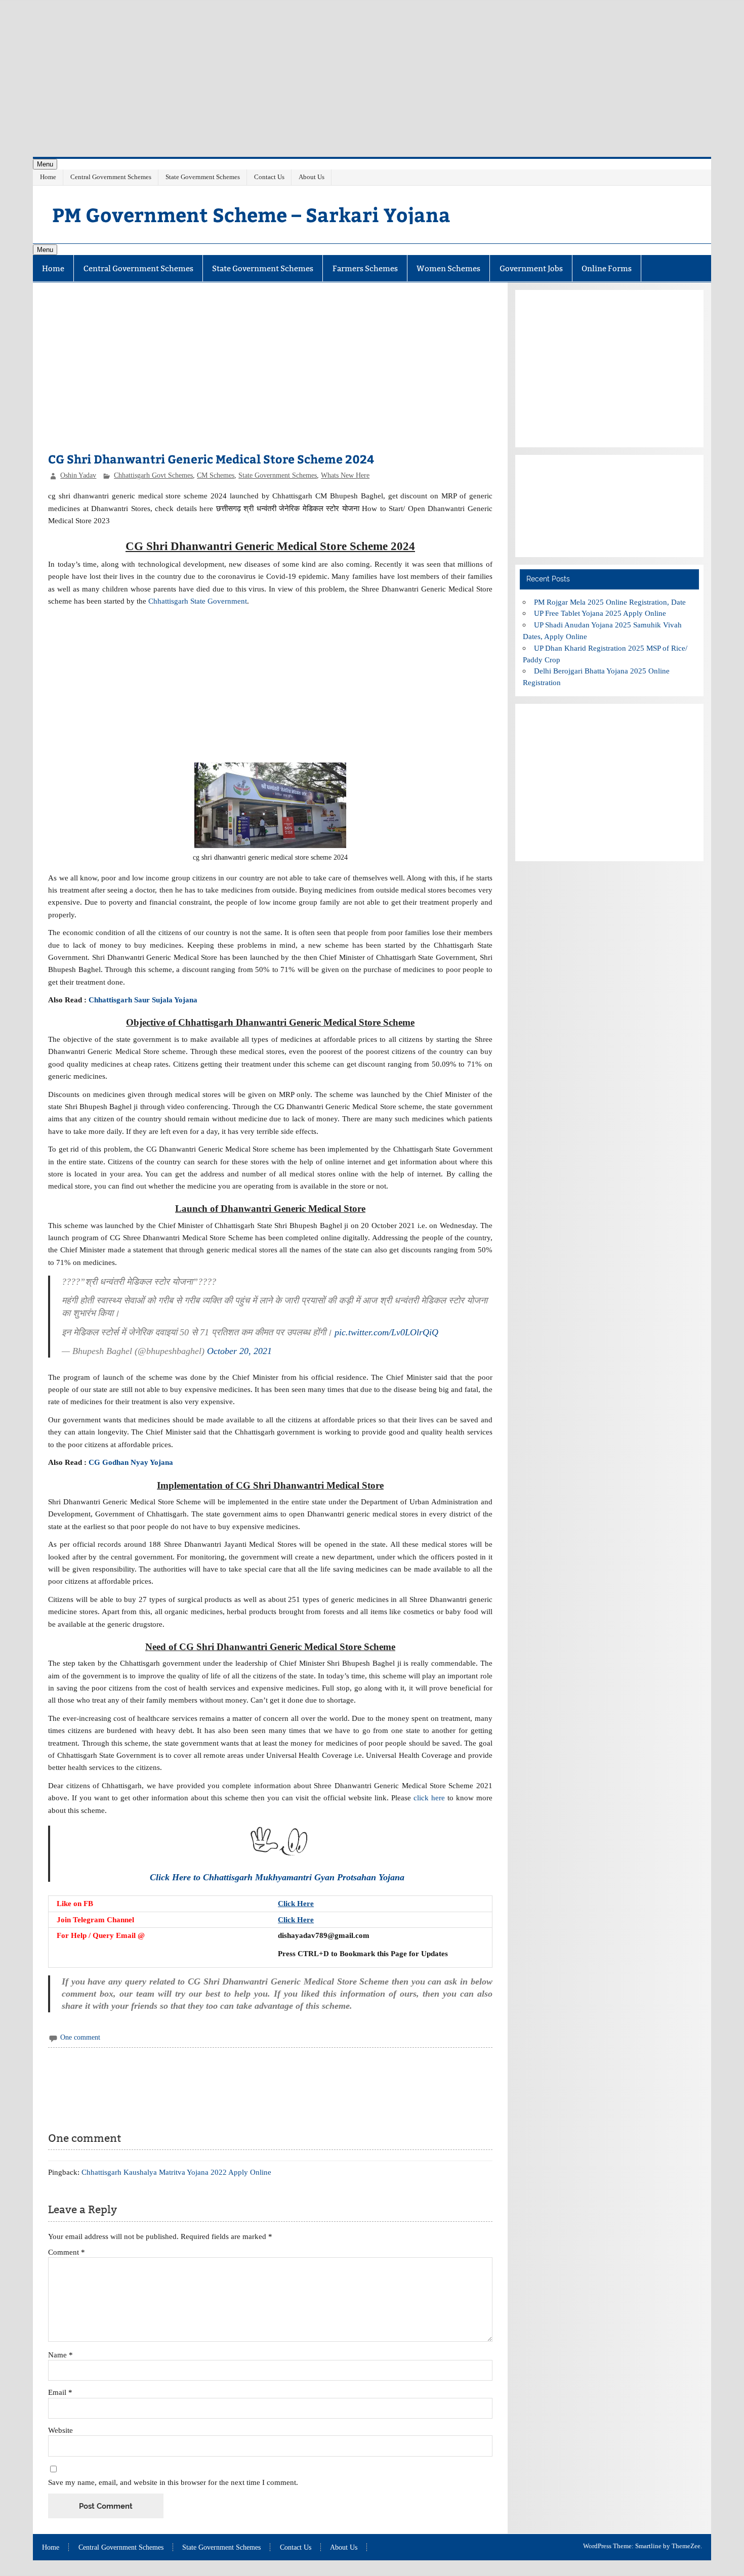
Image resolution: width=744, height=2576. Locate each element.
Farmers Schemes (365, 268)
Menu (45, 164)
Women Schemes (448, 268)
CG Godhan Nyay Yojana (131, 1462)
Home (48, 177)
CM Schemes (216, 475)
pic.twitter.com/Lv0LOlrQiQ (386, 1332)
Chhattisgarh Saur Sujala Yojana (143, 1000)
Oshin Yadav (78, 475)
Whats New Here (345, 475)
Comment (67, 2252)
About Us (312, 177)
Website (60, 2430)
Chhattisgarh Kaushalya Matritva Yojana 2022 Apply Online (176, 2172)
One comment (80, 2037)
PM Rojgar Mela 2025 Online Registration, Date (610, 602)
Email (60, 2392)
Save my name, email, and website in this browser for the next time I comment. (173, 2482)
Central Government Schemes (111, 177)
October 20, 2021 (239, 1351)
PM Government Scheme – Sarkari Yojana (251, 214)
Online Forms (607, 268)
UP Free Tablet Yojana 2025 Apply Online (600, 613)
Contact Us (269, 177)
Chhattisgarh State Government (198, 601)
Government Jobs (531, 268)
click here (429, 1798)
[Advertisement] (372, 71)
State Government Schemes (203, 177)
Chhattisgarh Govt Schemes (153, 475)
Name (60, 2355)
